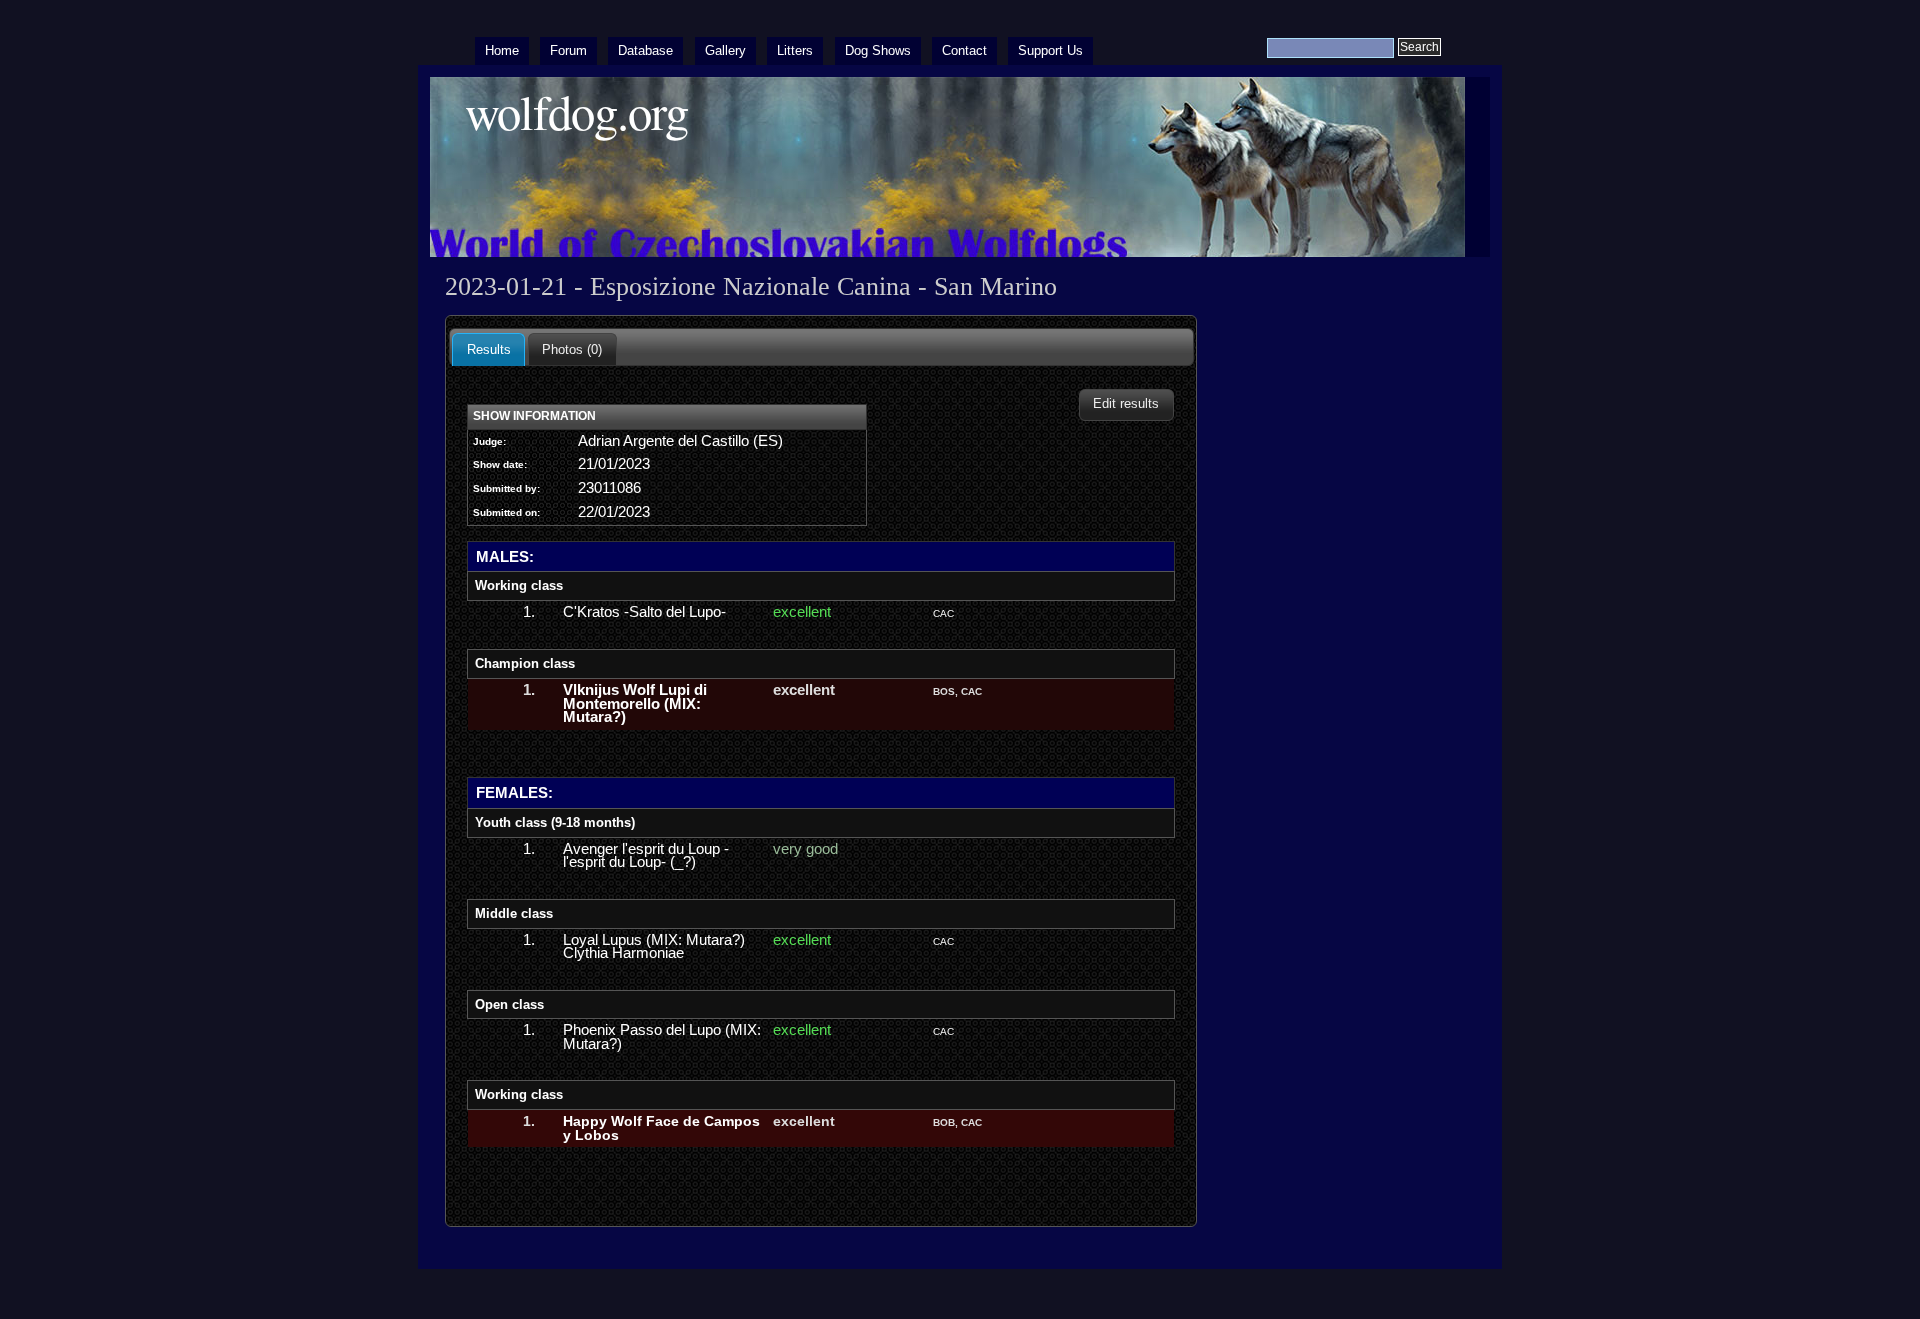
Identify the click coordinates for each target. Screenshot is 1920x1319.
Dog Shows (878, 50)
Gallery (725, 50)
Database (645, 50)
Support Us (1050, 50)
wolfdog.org (576, 111)
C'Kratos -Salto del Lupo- (644, 612)
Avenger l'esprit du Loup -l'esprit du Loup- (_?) (646, 856)
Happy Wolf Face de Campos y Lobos (661, 1128)
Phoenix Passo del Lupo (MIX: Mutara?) (662, 1037)
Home (502, 50)
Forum (568, 50)
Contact (964, 50)
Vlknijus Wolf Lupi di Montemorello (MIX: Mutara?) (635, 703)
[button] (1126, 404)
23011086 (609, 488)
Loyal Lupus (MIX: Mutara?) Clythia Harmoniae (654, 947)
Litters (795, 50)
